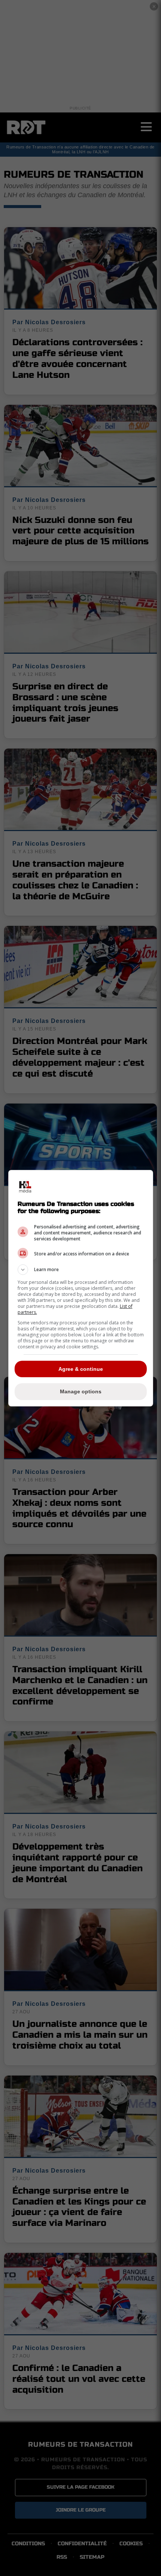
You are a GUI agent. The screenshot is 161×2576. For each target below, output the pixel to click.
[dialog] (81, 1288)
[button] (81, 1270)
